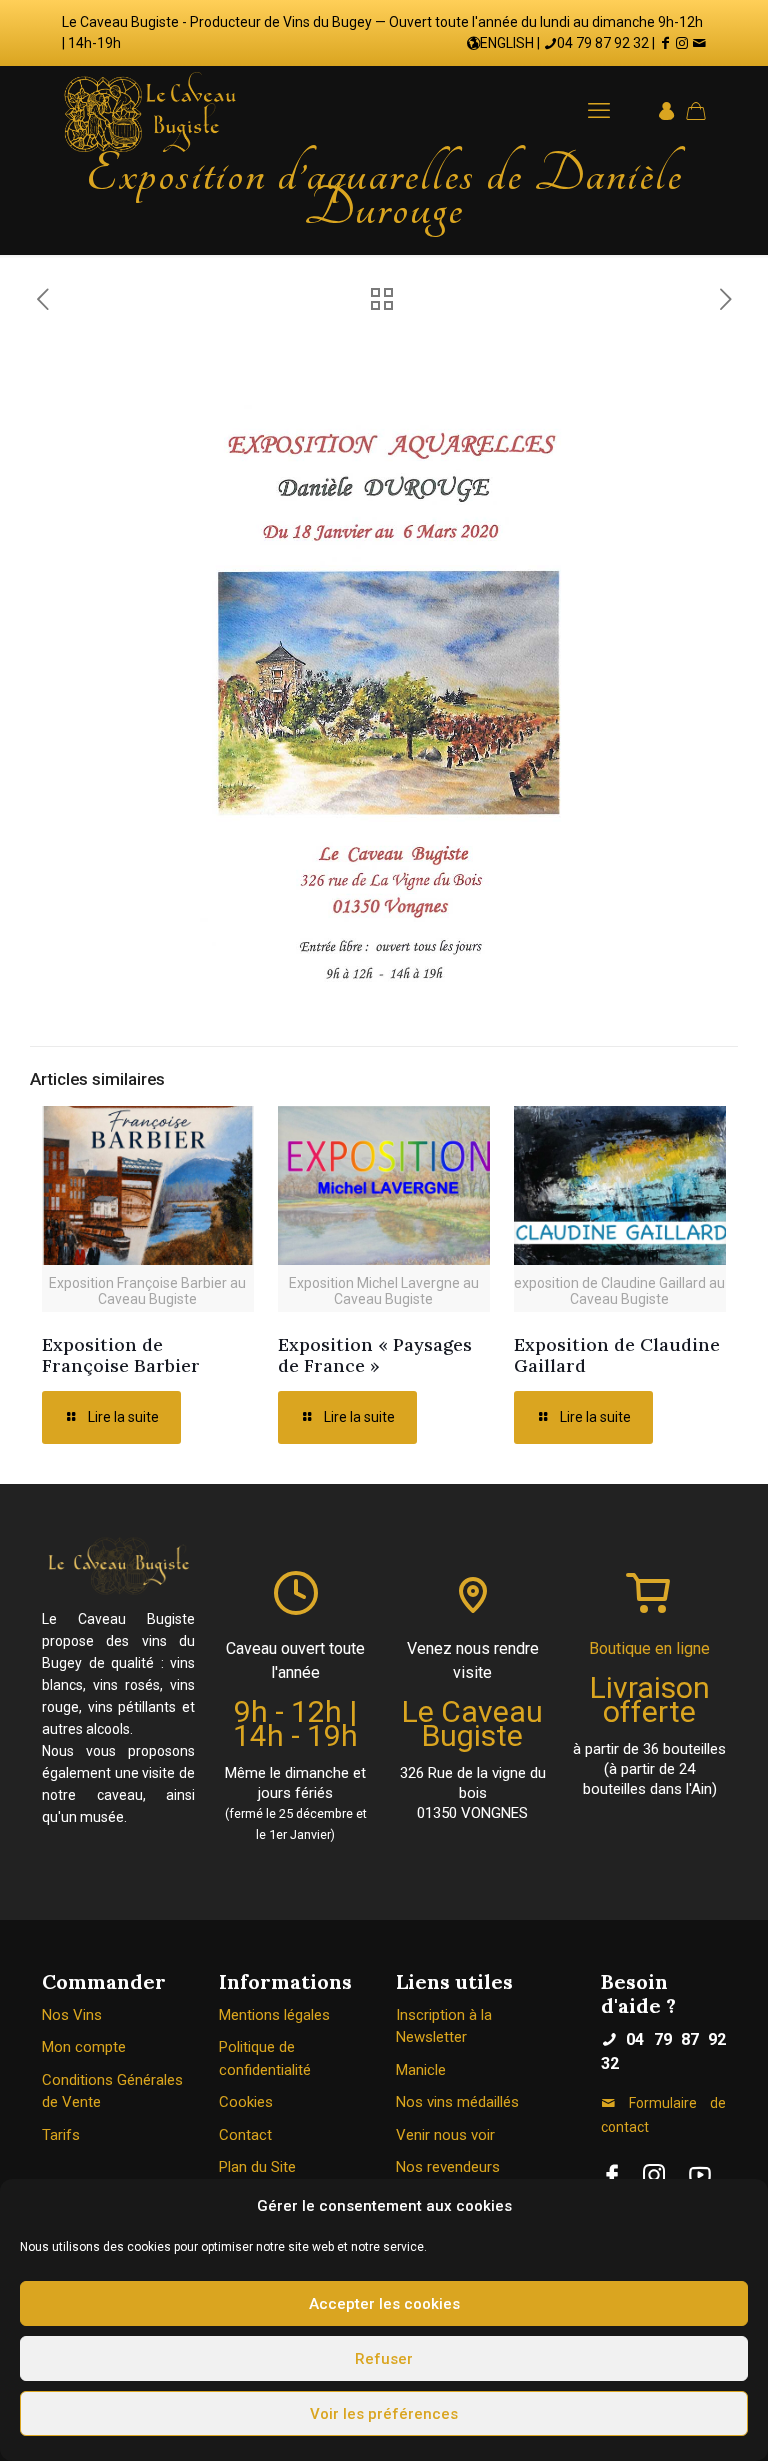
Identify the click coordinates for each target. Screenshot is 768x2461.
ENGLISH (507, 43)
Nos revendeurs (448, 2167)
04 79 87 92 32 (603, 43)
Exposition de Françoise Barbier (121, 1355)
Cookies (246, 2102)
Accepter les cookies (384, 2304)
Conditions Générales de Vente (112, 2091)
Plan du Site (257, 2167)
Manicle (421, 2070)
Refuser (384, 2359)
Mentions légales (274, 2015)
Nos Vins (72, 2015)
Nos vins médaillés (457, 2102)
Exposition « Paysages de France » (375, 1355)
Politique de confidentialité (265, 2058)
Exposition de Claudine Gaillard (617, 1355)
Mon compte (84, 2047)
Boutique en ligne (649, 1648)
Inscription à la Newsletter (444, 2026)
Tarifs (61, 2135)
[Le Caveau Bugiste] (150, 111)
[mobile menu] (599, 111)
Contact (245, 2135)
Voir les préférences (384, 2414)
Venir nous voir (445, 2135)
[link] (612, 2175)
